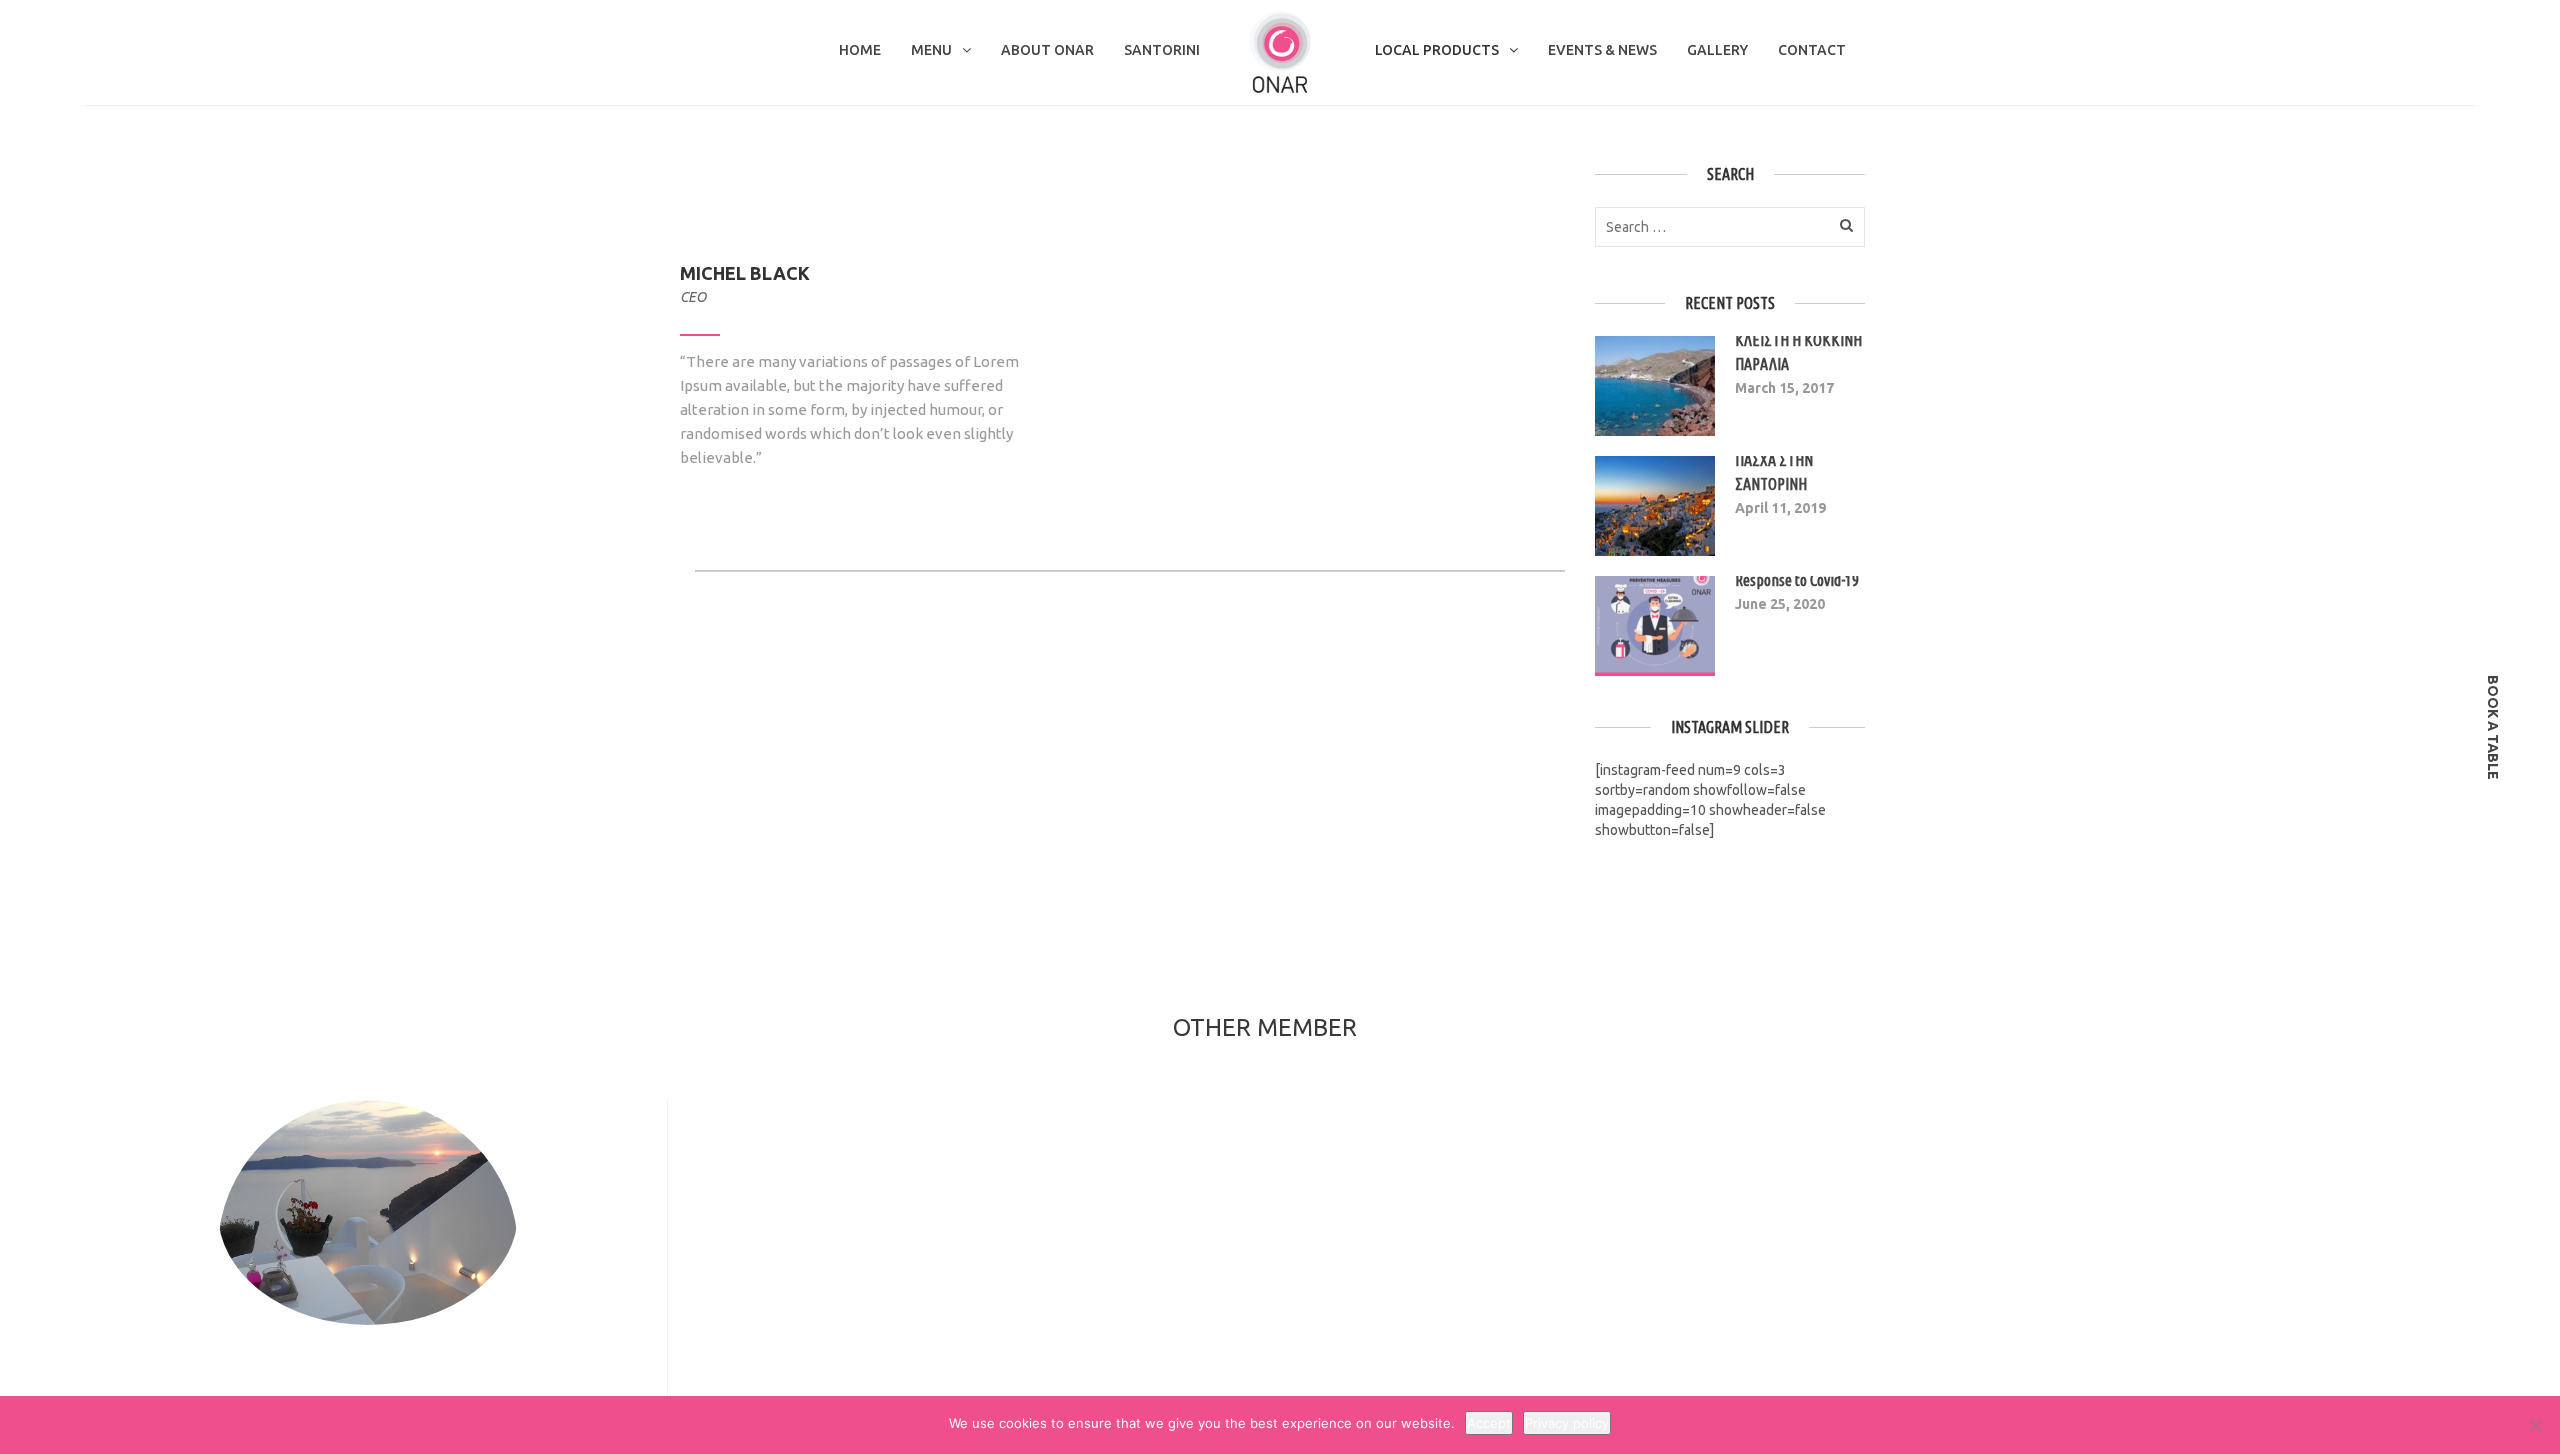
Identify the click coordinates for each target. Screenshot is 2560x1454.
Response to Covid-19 (1797, 580)
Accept (1489, 1423)
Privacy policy (1567, 1423)
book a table (2493, 727)
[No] (2535, 1425)
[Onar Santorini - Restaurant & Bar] (1280, 51)
